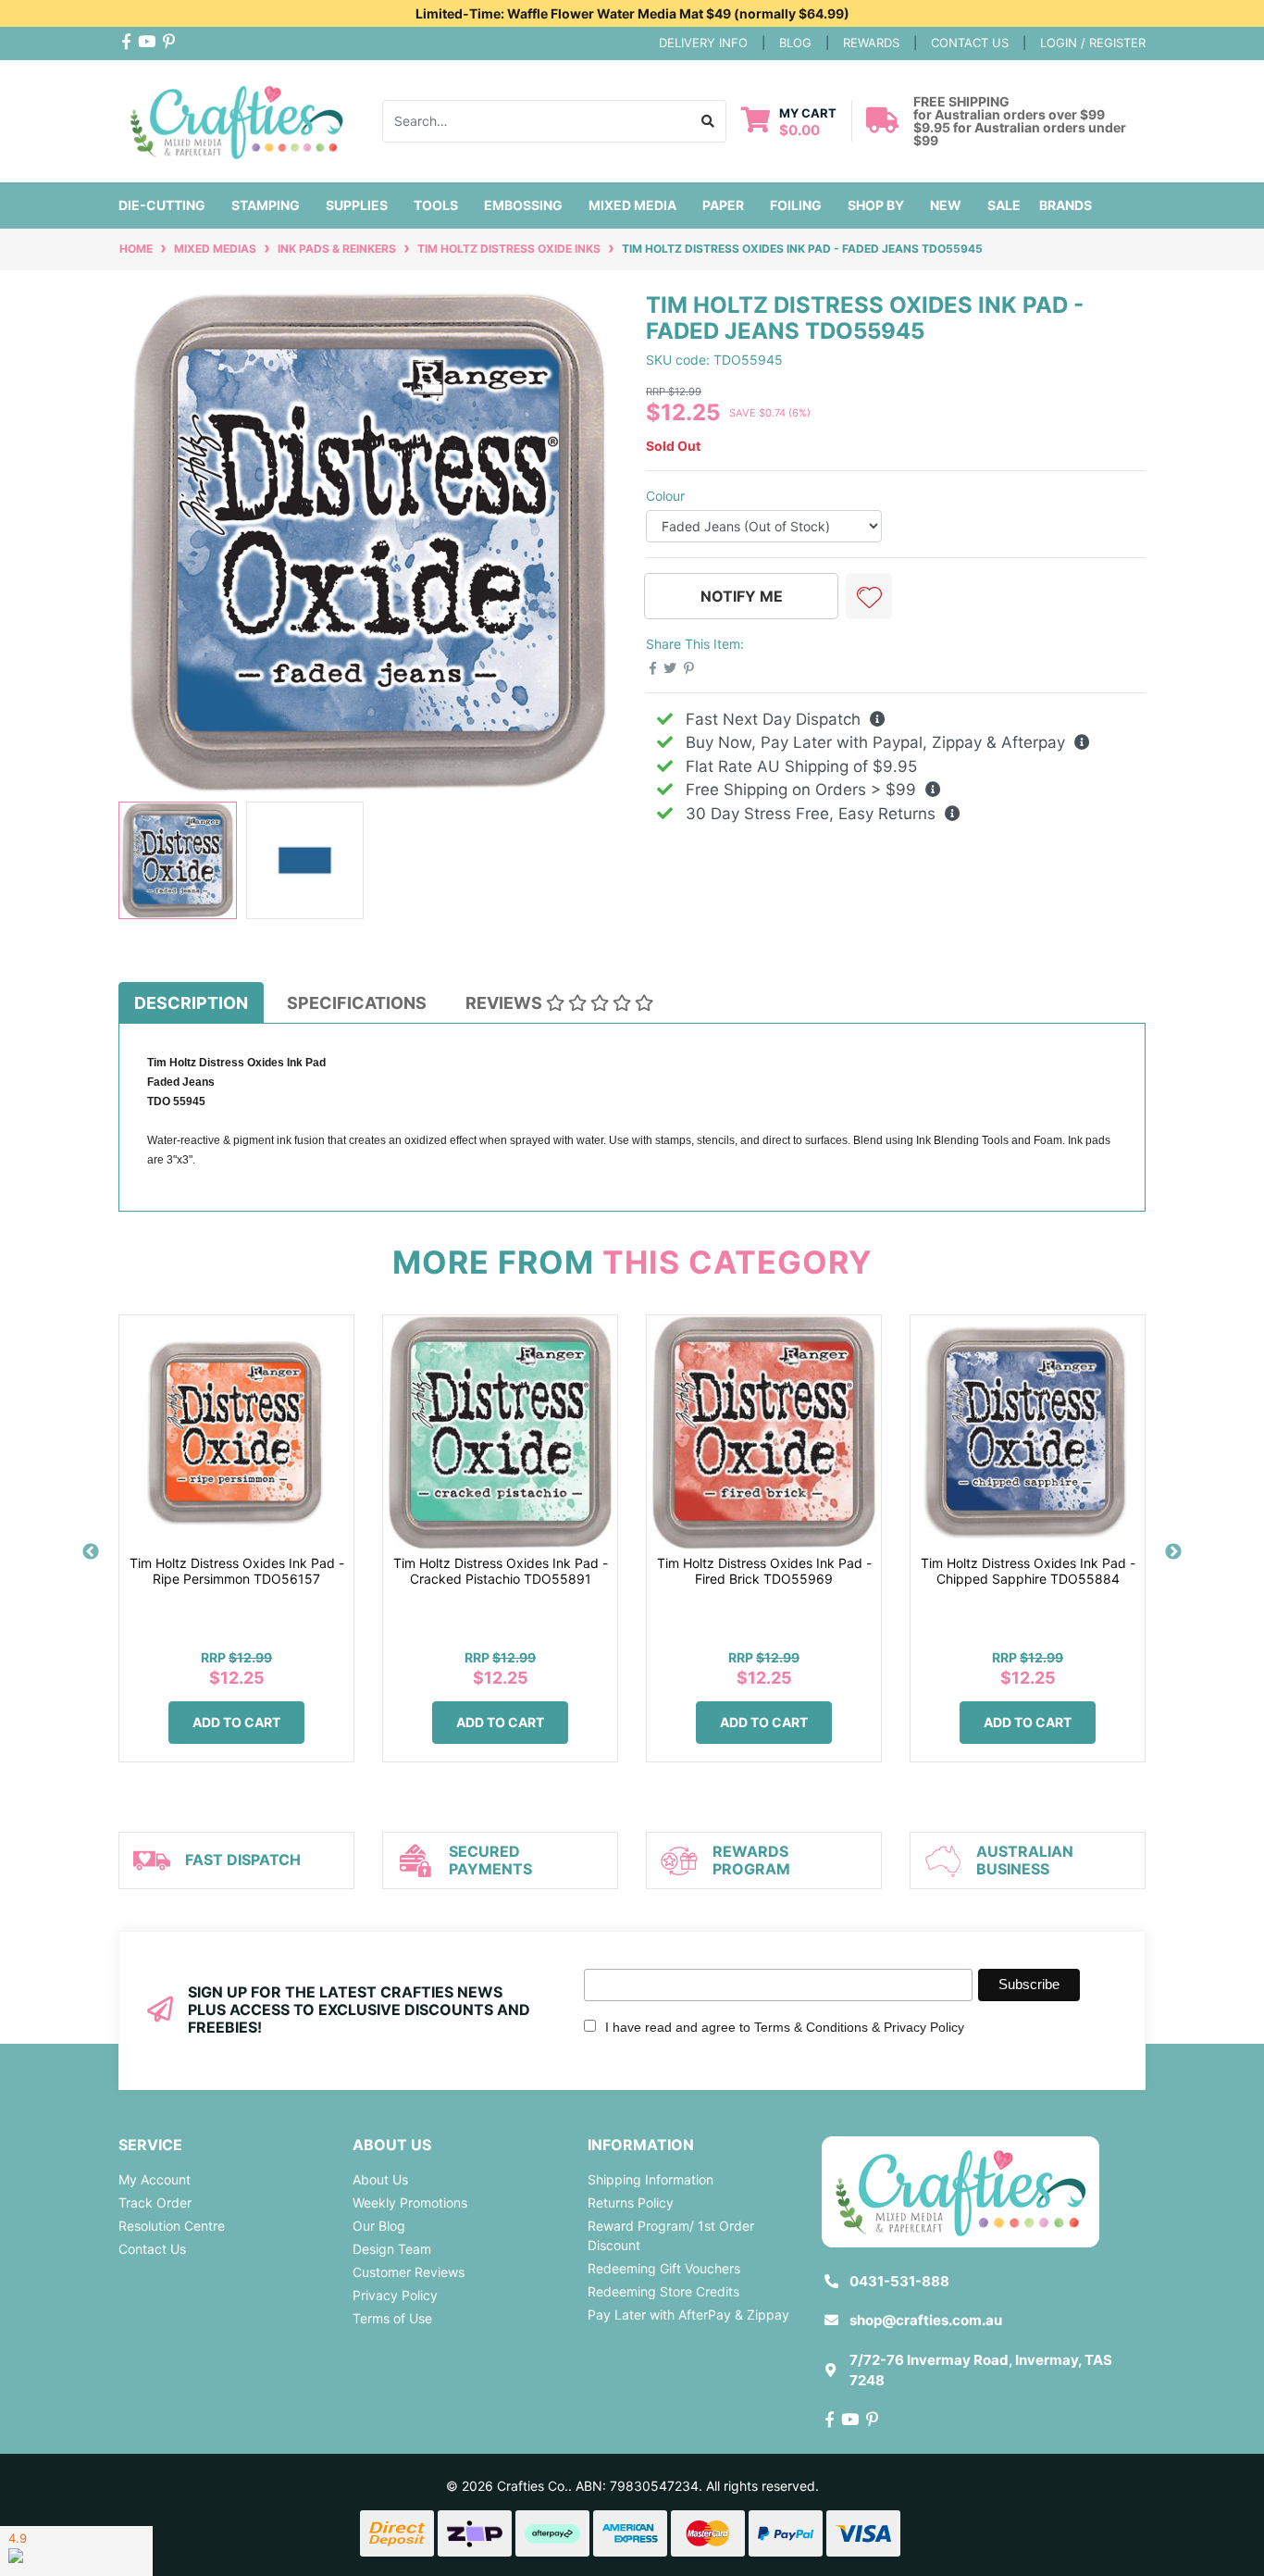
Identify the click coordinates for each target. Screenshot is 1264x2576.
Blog (795, 43)
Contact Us (152, 2249)
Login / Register (1093, 43)
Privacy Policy (395, 2295)
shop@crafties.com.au (926, 2320)
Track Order (155, 2203)
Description (191, 1003)
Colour (665, 496)
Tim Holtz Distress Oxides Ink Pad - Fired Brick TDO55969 (764, 1571)
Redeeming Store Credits (663, 2291)
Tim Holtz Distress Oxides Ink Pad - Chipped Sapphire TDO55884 (1028, 1571)
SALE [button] (1004, 205)
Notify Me (742, 596)
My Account (155, 2179)
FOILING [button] (796, 205)
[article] (236, 1552)
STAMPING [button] (266, 205)
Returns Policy (631, 2203)
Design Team (392, 2249)
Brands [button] (1066, 205)
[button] (869, 596)
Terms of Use (392, 2318)
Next (1173, 1552)
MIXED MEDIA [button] (632, 205)
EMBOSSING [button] (523, 205)
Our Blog (379, 2226)
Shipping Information (651, 2179)
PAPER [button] (723, 205)
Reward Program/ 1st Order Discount (671, 2235)
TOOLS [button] (436, 205)
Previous (91, 1552)
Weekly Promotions (410, 2203)
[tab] (191, 1002)
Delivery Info (703, 43)
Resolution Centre (172, 2226)
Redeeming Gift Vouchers (664, 2268)
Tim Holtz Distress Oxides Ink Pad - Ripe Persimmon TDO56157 (237, 1571)
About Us (380, 2179)
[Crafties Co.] (236, 119)
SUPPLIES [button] (357, 205)
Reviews (506, 1003)
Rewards (871, 43)
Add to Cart (236, 1722)
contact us (970, 43)
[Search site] (708, 121)
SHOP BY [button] (876, 205)
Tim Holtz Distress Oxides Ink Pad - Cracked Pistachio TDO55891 (501, 1571)
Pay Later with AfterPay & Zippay (688, 2315)
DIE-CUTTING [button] (162, 205)
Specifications (357, 1003)
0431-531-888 (899, 2281)
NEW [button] (946, 205)
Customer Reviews (409, 2272)
